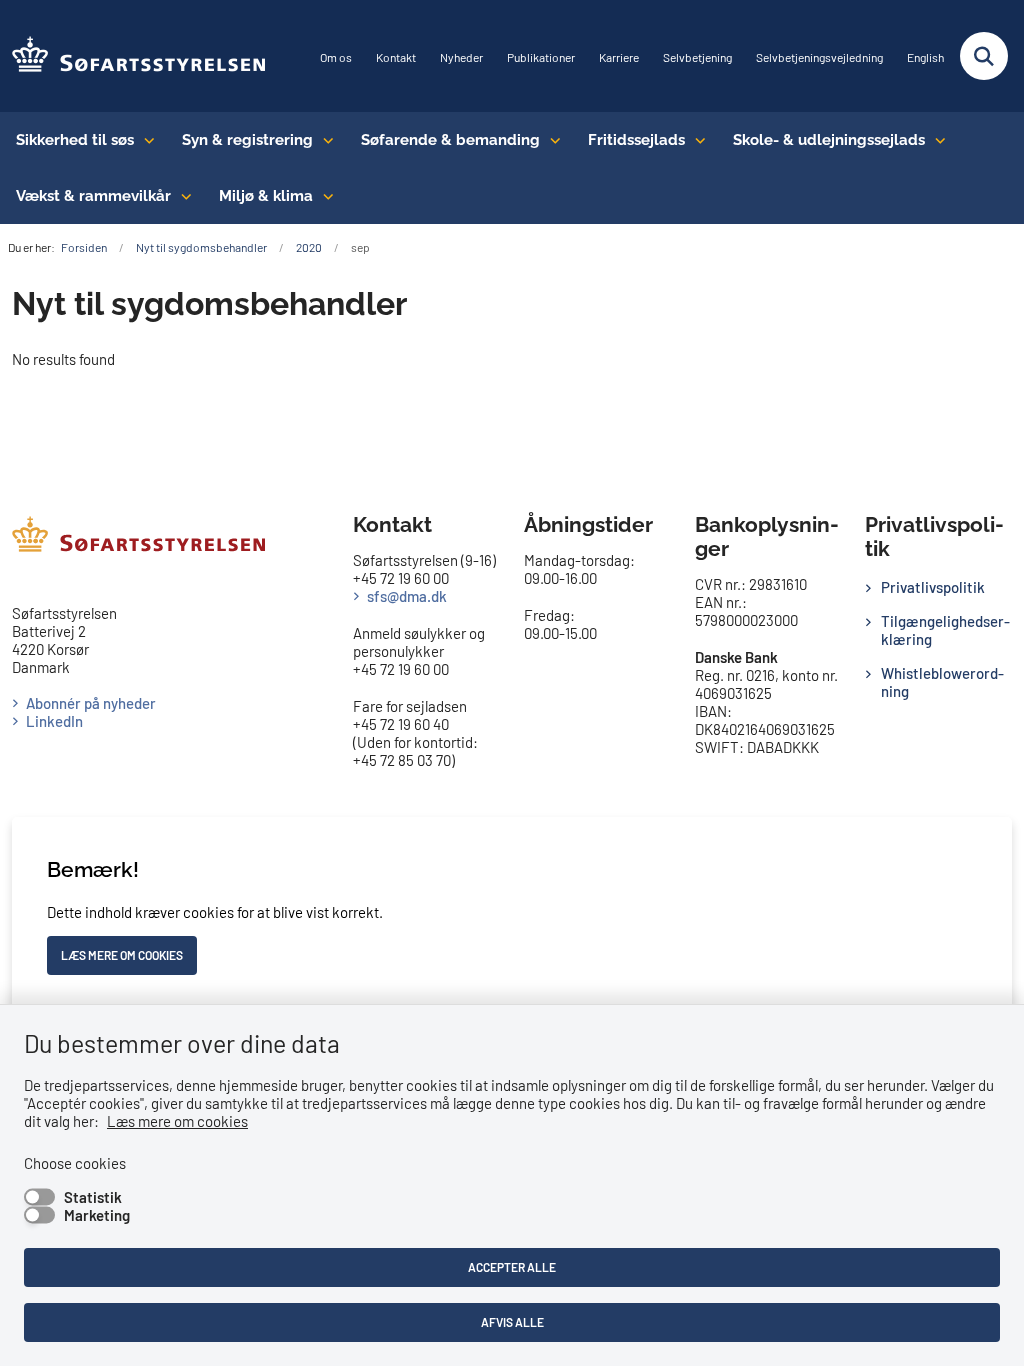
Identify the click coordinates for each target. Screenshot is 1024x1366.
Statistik (93, 1197)
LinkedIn (54, 721)
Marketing (97, 1215)
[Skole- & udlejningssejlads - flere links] (935, 140)
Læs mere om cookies (177, 1121)
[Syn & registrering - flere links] (323, 140)
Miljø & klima (266, 196)
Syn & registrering (247, 140)
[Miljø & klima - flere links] (323, 196)
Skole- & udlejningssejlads (829, 140)
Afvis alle (512, 1322)
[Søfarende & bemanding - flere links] (550, 140)
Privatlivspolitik (933, 587)
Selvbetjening (697, 57)
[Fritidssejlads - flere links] (695, 140)
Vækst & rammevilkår (93, 196)
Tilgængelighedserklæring (945, 630)
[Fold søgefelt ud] (984, 56)
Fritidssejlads (636, 140)
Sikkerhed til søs (75, 140)
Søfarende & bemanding (450, 140)
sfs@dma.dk (407, 596)
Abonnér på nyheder (91, 703)
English (925, 57)
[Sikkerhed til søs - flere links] (144, 140)
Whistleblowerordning (942, 682)
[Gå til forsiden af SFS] (133, 56)
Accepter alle (512, 1267)
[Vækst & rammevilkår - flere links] (181, 196)
